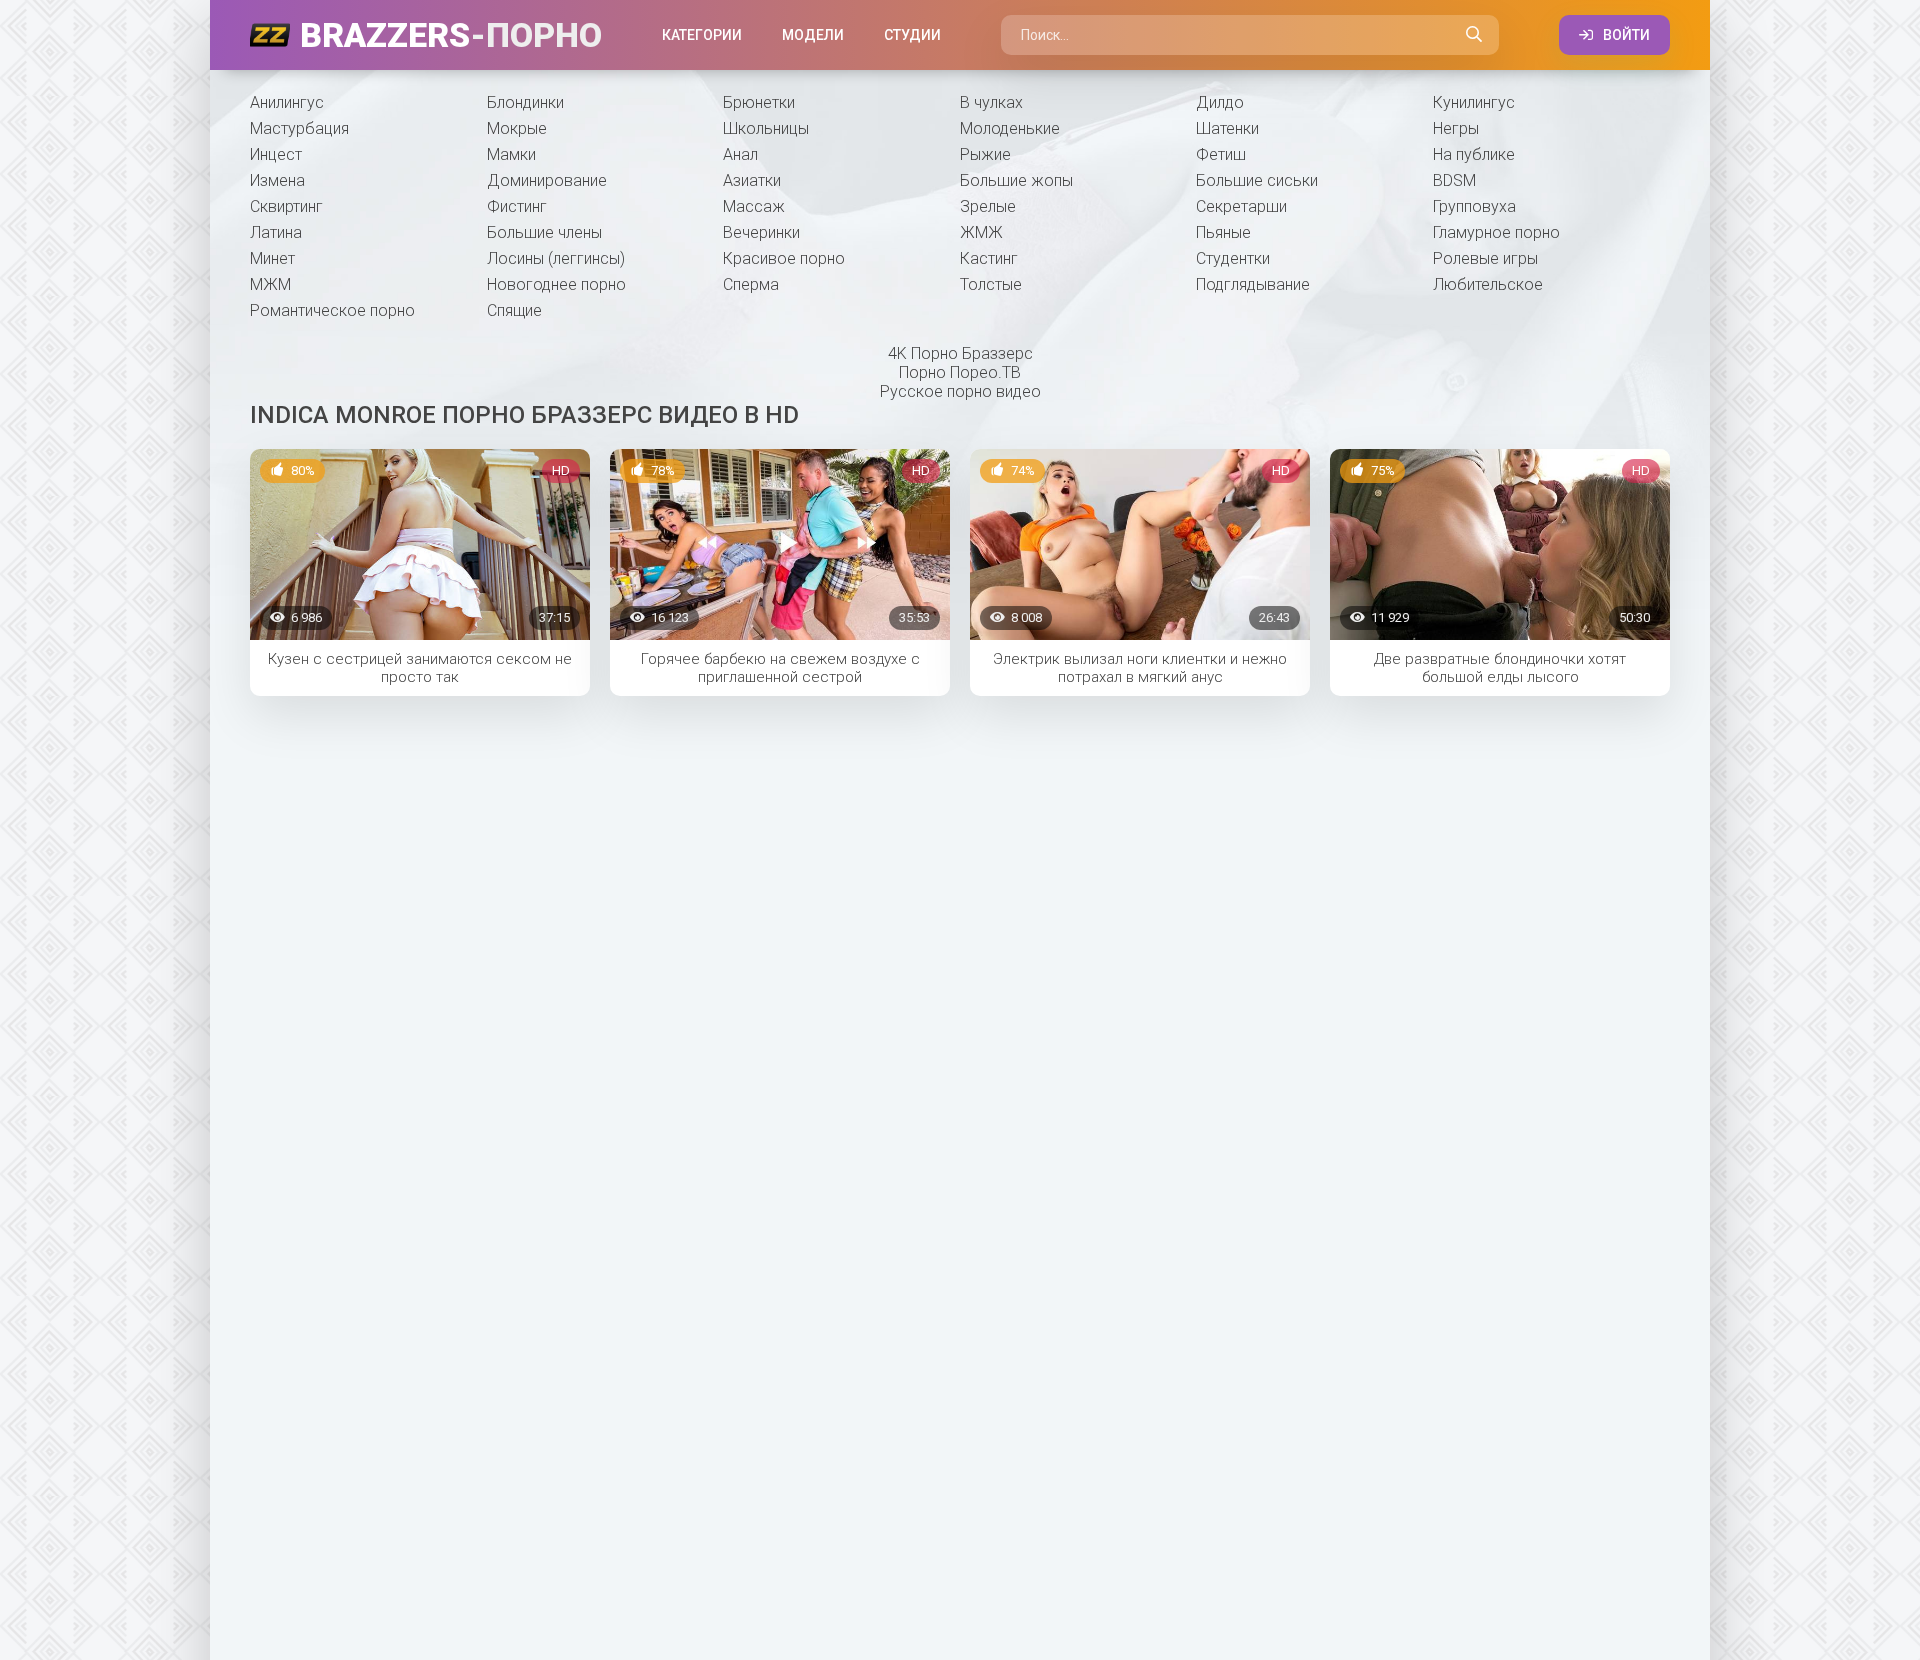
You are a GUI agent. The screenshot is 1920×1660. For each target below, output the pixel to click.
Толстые (991, 284)
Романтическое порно (332, 310)
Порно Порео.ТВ (960, 372)
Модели (813, 35)
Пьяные (1223, 232)
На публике (1474, 154)
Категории (702, 35)
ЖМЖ (981, 232)
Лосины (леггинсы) (556, 258)
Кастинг (989, 258)
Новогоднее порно (556, 284)
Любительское (1488, 284)
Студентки (1233, 258)
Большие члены (544, 232)
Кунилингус (1474, 102)
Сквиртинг (286, 206)
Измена (277, 180)
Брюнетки (759, 102)
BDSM (1454, 180)
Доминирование (547, 180)
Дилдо (1220, 102)
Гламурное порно (1496, 232)
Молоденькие (1010, 128)
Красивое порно (784, 258)
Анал (740, 154)
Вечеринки (761, 232)
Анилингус (287, 102)
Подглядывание (1253, 284)
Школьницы (766, 128)
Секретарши (1241, 206)
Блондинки (525, 102)
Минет (272, 258)
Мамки (511, 154)
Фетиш (1221, 154)
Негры (1456, 128)
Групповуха (1474, 206)
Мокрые (517, 128)
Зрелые (988, 206)
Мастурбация (299, 128)
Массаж (754, 206)
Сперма (751, 284)
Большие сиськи (1257, 180)
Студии (912, 35)
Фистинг (517, 206)
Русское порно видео (960, 391)
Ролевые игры (1485, 258)
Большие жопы (1016, 180)
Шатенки (1227, 128)
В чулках (991, 102)
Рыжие (985, 154)
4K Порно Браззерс (960, 353)
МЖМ (270, 284)
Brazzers (451, 35)
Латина (276, 232)
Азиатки (752, 180)
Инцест (276, 154)
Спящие (514, 310)
